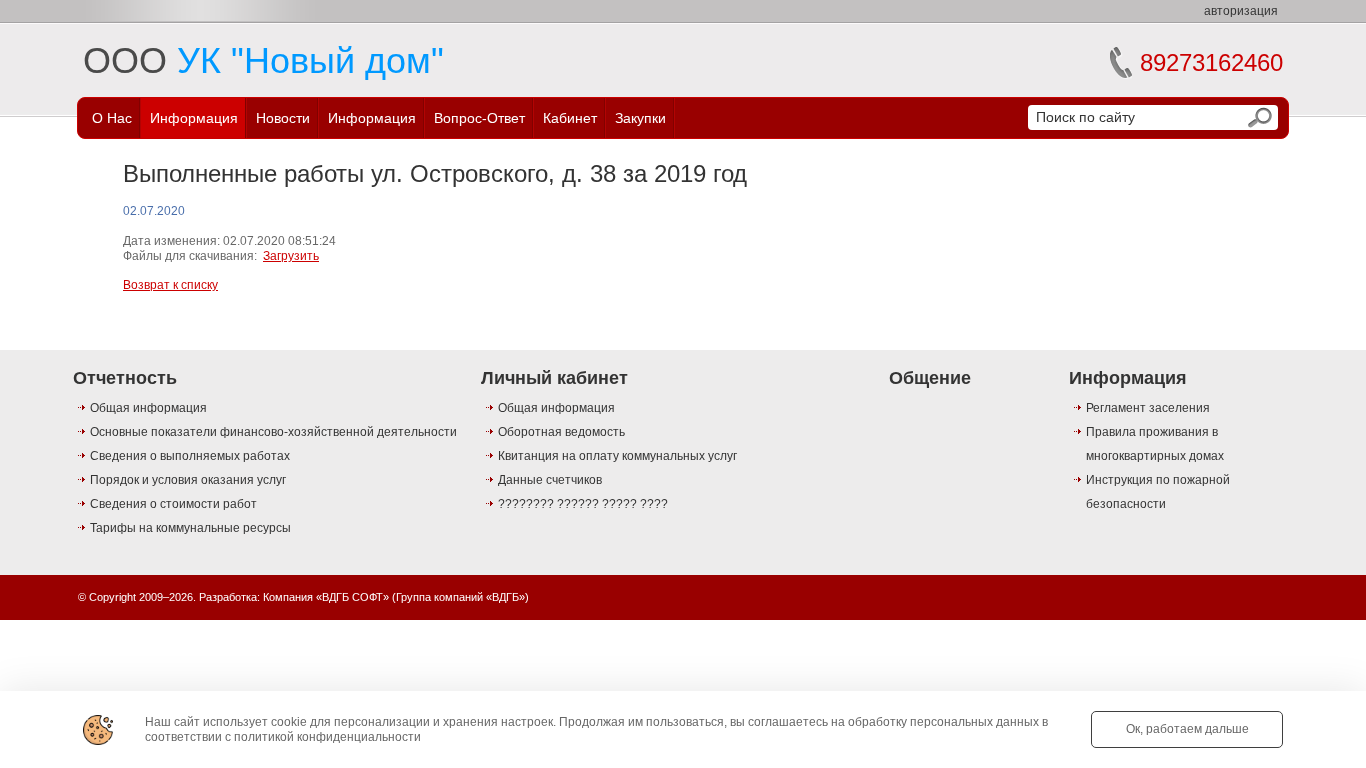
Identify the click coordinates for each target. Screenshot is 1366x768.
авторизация (1241, 11)
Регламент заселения (1148, 408)
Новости (283, 118)
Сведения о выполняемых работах (190, 456)
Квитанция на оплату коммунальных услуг (617, 456)
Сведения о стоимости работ (173, 504)
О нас (112, 118)
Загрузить (291, 256)
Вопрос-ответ (479, 118)
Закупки (640, 118)
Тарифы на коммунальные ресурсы (190, 528)
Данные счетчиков (550, 480)
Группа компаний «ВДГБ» (460, 597)
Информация (194, 118)
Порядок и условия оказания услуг (188, 480)
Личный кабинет (554, 378)
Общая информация (148, 408)
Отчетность (125, 378)
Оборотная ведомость (561, 432)
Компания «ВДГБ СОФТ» (326, 597)
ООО (263, 60)
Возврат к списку (170, 285)
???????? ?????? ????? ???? (583, 504)
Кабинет (570, 118)
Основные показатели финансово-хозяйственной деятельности (273, 432)
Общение (930, 378)
